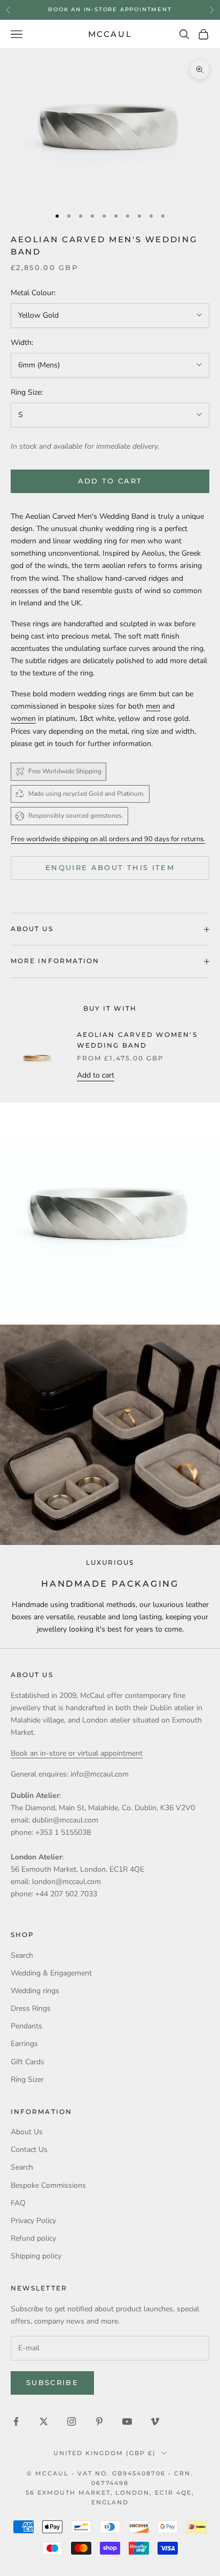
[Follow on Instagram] (72, 2421)
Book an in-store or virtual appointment (77, 1753)
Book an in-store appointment (110, 9)
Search (22, 1955)
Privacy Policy (33, 2221)
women (23, 718)
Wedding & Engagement (51, 1973)
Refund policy (33, 2238)
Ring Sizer (27, 2079)
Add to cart (110, 481)
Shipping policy (36, 2256)
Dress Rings (31, 2008)
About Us (27, 2132)
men (153, 706)
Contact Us (29, 2150)
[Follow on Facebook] (16, 2421)
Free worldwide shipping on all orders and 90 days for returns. (108, 839)
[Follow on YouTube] (127, 2421)
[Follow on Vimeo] (155, 2421)
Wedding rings (35, 1991)
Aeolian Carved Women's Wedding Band (137, 1040)
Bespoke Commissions (48, 2185)
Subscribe (52, 2382)
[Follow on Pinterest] (99, 2421)
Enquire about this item (110, 867)
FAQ (18, 2203)
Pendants (26, 2026)
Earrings (24, 2044)
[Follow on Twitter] (44, 2421)
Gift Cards (27, 2062)
